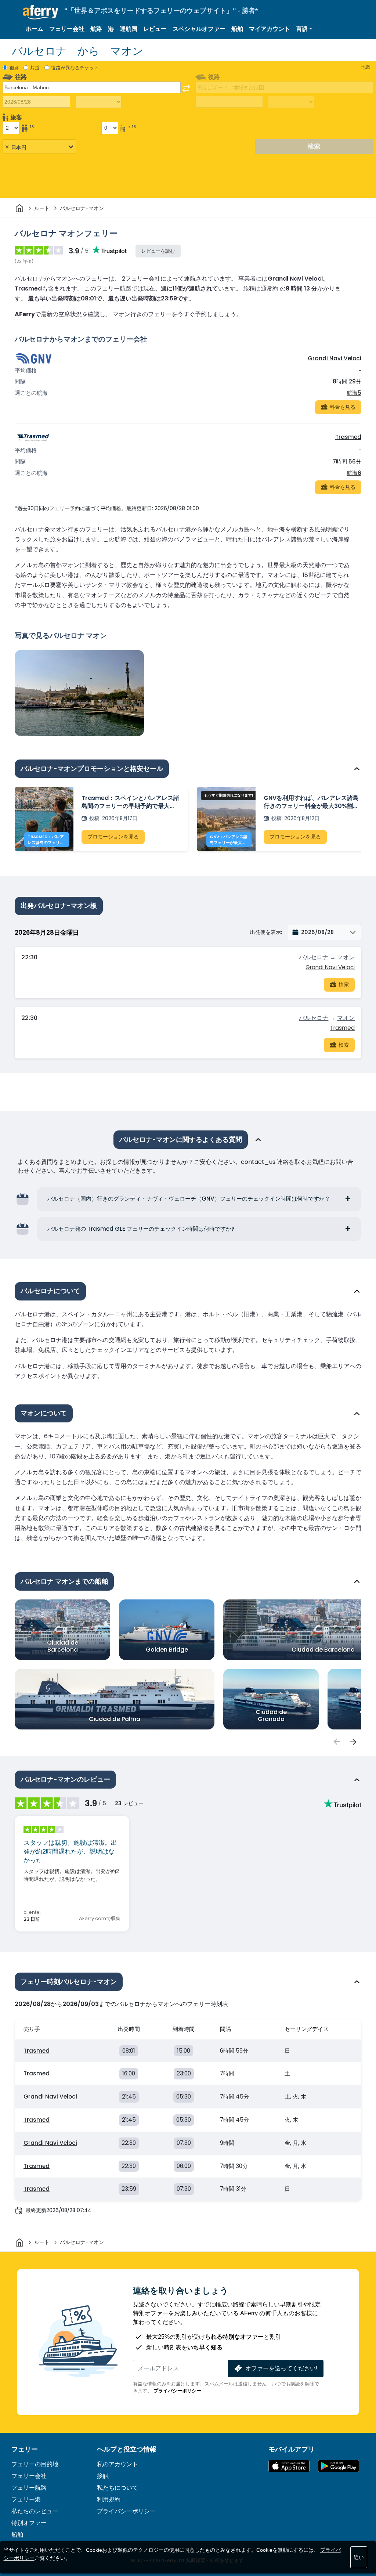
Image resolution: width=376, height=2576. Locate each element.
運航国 (129, 29)
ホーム (35, 29)
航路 (96, 29)
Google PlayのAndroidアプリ (339, 2466)
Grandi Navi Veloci (335, 358)
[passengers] (336, 1742)
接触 (103, 2476)
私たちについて (117, 2488)
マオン (346, 957)
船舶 (237, 29)
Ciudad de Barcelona (63, 1646)
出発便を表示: (266, 932)
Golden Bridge (167, 1650)
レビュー (155, 29)
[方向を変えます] (186, 89)
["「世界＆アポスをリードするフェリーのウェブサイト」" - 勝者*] (41, 12)
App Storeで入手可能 (289, 2466)
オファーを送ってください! (281, 2368)
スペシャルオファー (199, 29)
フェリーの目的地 (35, 2464)
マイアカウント (270, 29)
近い (359, 2557)
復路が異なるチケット (75, 68)
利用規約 (109, 2499)
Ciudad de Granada (271, 1715)
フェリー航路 (29, 2488)
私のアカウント (117, 2464)
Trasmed (348, 437)
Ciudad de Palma (115, 1719)
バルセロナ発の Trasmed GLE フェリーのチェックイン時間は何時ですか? (141, 1229)
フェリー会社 (67, 29)
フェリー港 (26, 2499)
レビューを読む (158, 251)
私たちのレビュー (35, 2511)
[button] (304, 29)
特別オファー (29, 2523)
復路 (14, 68)
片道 (35, 68)
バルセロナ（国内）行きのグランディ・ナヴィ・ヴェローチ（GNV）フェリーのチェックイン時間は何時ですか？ (189, 1199)
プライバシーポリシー (177, 2391)
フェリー (25, 2449)
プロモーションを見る (113, 837)
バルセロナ (314, 957)
